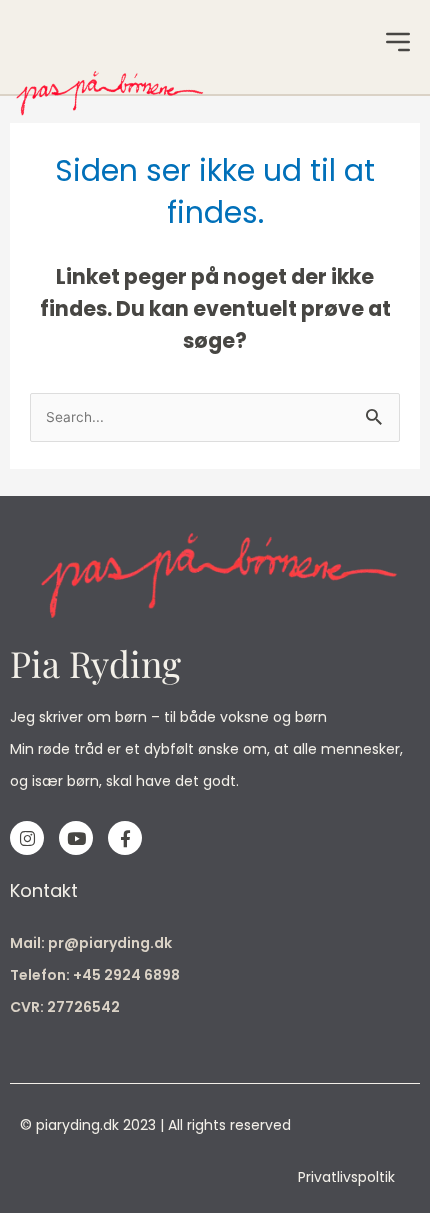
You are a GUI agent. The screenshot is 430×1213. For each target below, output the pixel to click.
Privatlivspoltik (346, 1177)
